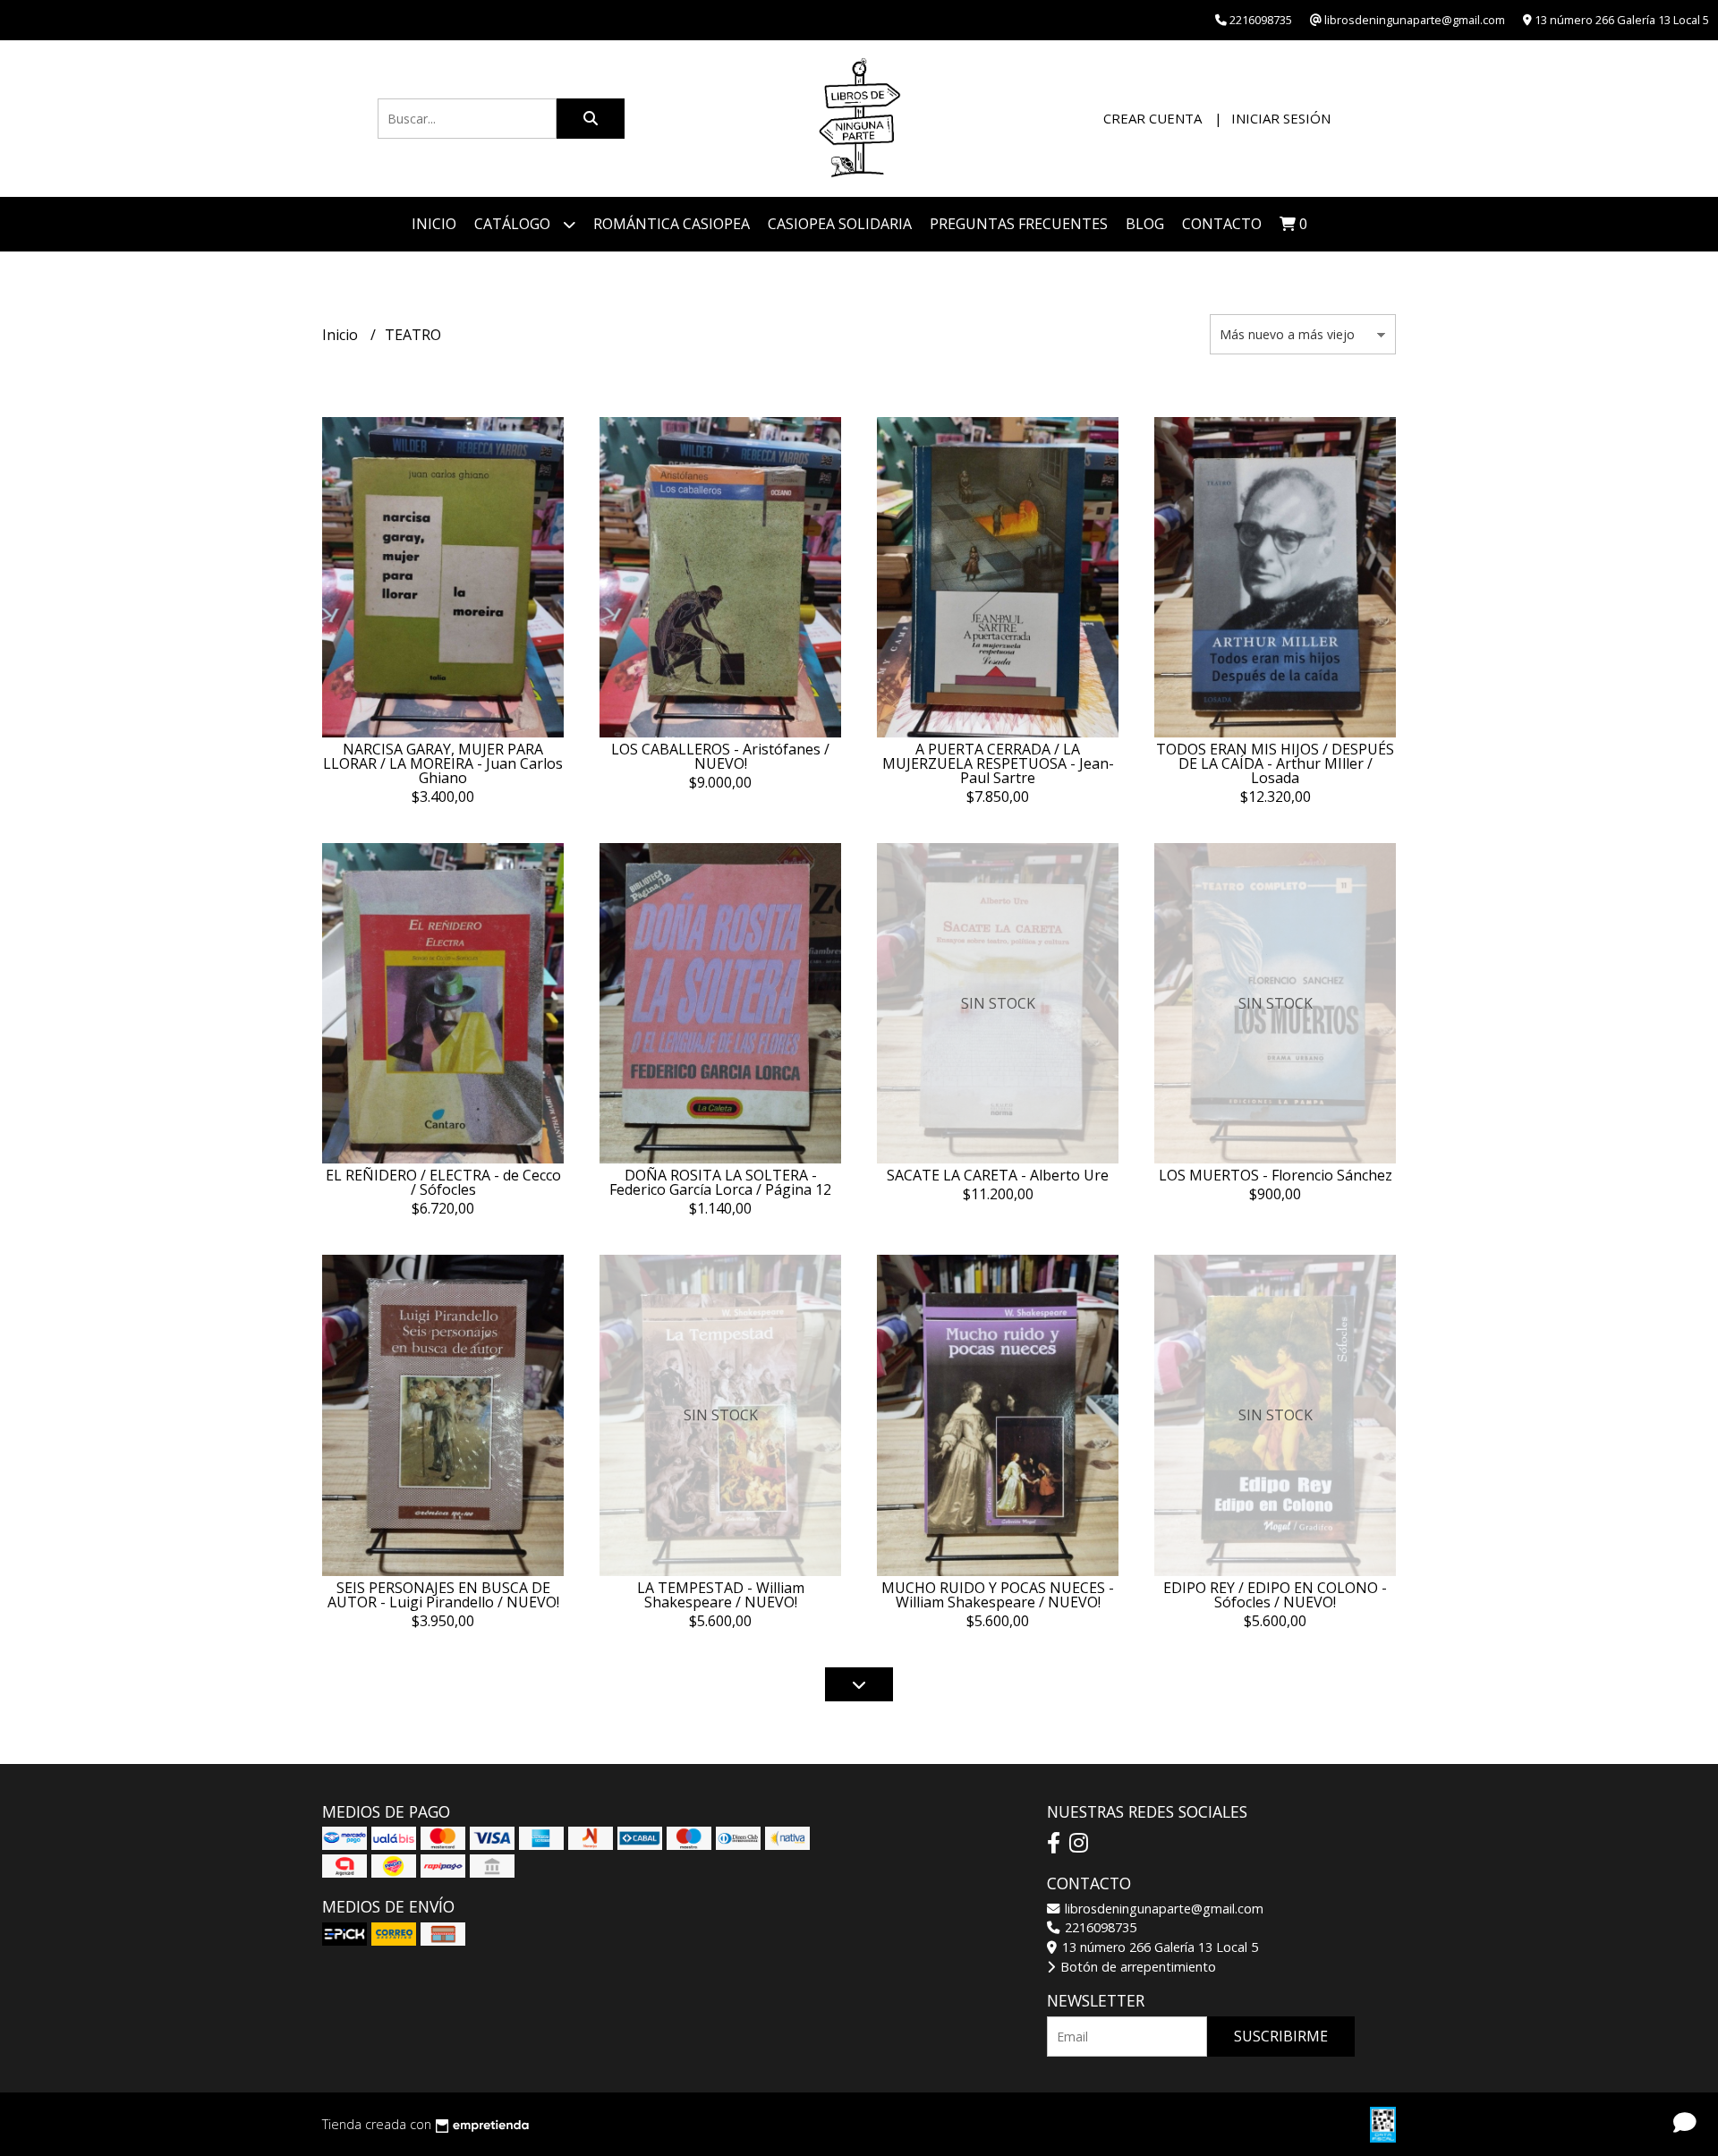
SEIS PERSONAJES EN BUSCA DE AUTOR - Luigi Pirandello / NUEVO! (443, 1595)
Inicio (434, 224)
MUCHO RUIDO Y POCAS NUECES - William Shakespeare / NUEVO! (998, 1595)
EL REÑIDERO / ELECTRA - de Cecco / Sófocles (443, 1182)
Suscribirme (1281, 2036)
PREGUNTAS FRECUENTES (1019, 224)
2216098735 (1099, 1927)
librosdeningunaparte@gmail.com (1162, 1909)
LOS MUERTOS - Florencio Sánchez (1276, 1175)
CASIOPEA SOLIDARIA (840, 224)
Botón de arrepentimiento (1136, 1967)
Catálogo (514, 224)
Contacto (1222, 224)
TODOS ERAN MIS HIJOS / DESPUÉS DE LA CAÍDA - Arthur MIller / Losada (1275, 763)
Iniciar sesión (1281, 118)
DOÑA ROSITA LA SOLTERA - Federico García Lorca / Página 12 (720, 1182)
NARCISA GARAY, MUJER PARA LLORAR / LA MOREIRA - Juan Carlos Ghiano (443, 763)
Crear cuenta (1152, 118)
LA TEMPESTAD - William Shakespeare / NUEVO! (721, 1595)
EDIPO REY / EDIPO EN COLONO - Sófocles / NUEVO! (1275, 1595)
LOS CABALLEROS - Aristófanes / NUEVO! (720, 756)
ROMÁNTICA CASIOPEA (672, 224)
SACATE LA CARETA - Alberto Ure (998, 1175)
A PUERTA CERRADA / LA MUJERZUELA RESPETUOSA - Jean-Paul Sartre (998, 763)
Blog (1145, 224)
